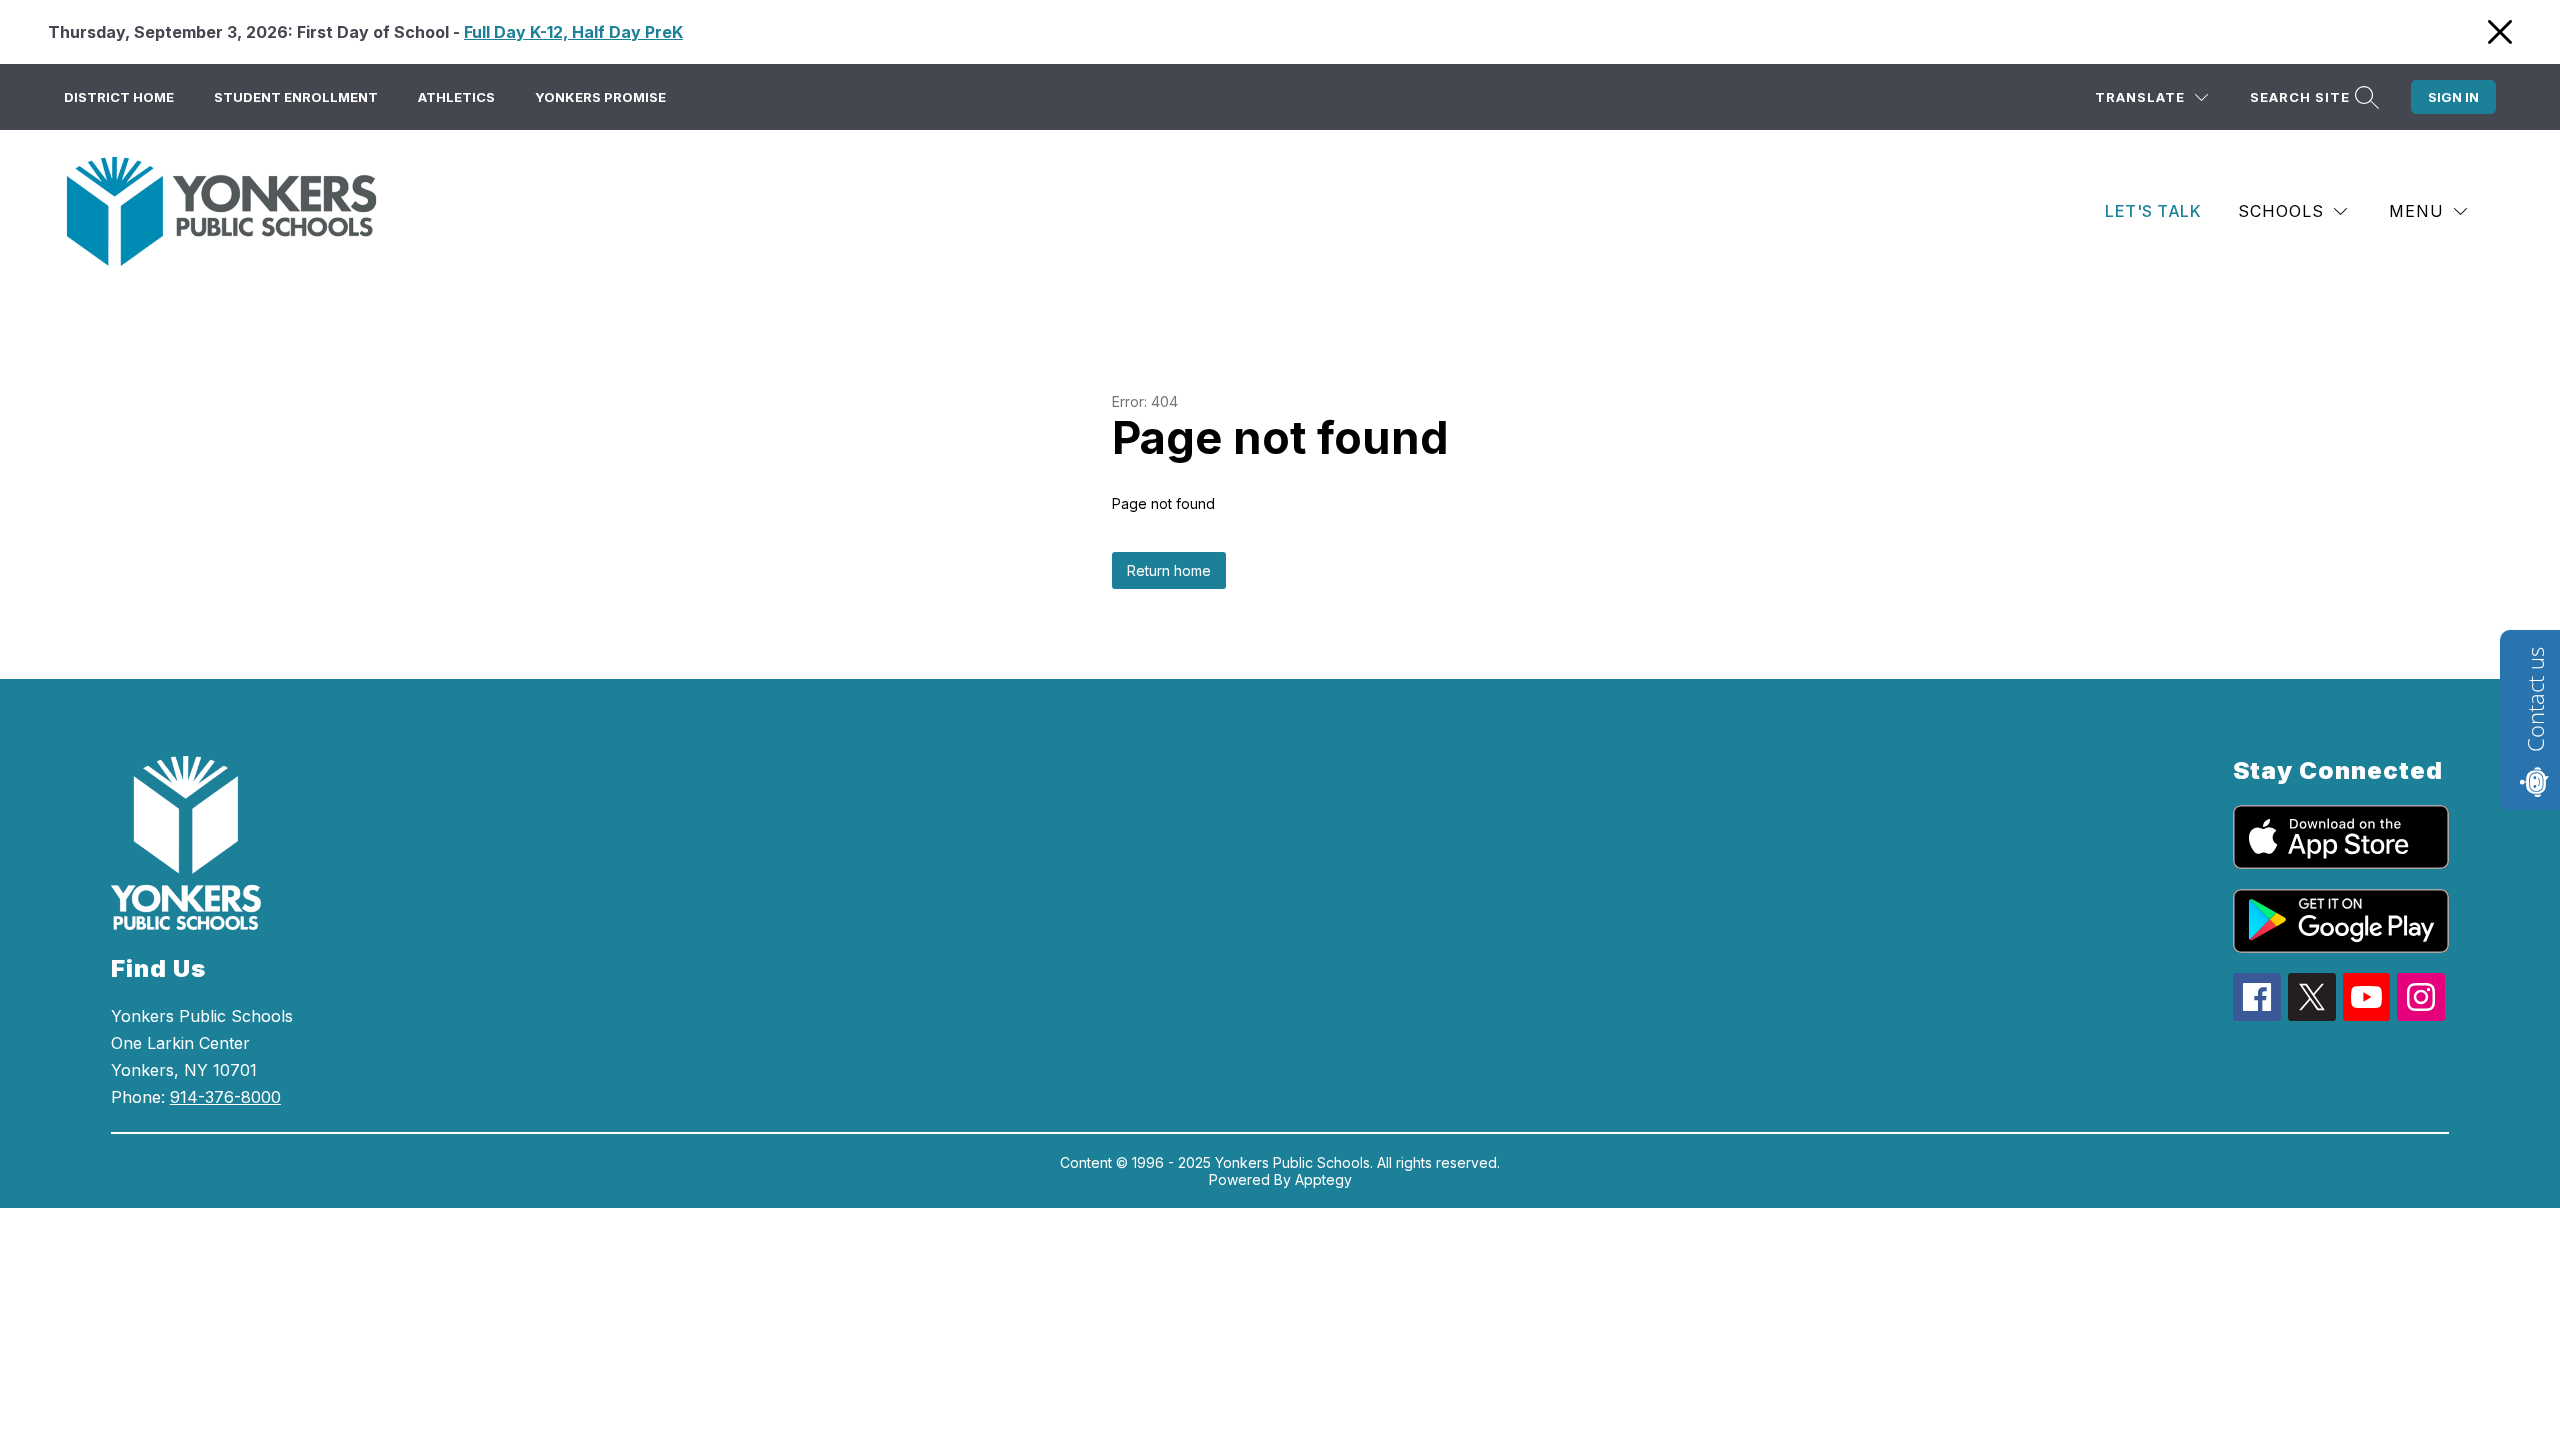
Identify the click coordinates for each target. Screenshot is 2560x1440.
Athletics (456, 97)
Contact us (2535, 699)
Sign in (2453, 97)
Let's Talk (2153, 211)
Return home (1169, 570)
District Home (119, 97)
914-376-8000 (225, 1097)
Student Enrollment (296, 97)
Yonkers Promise (600, 97)
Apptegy (1323, 1179)
